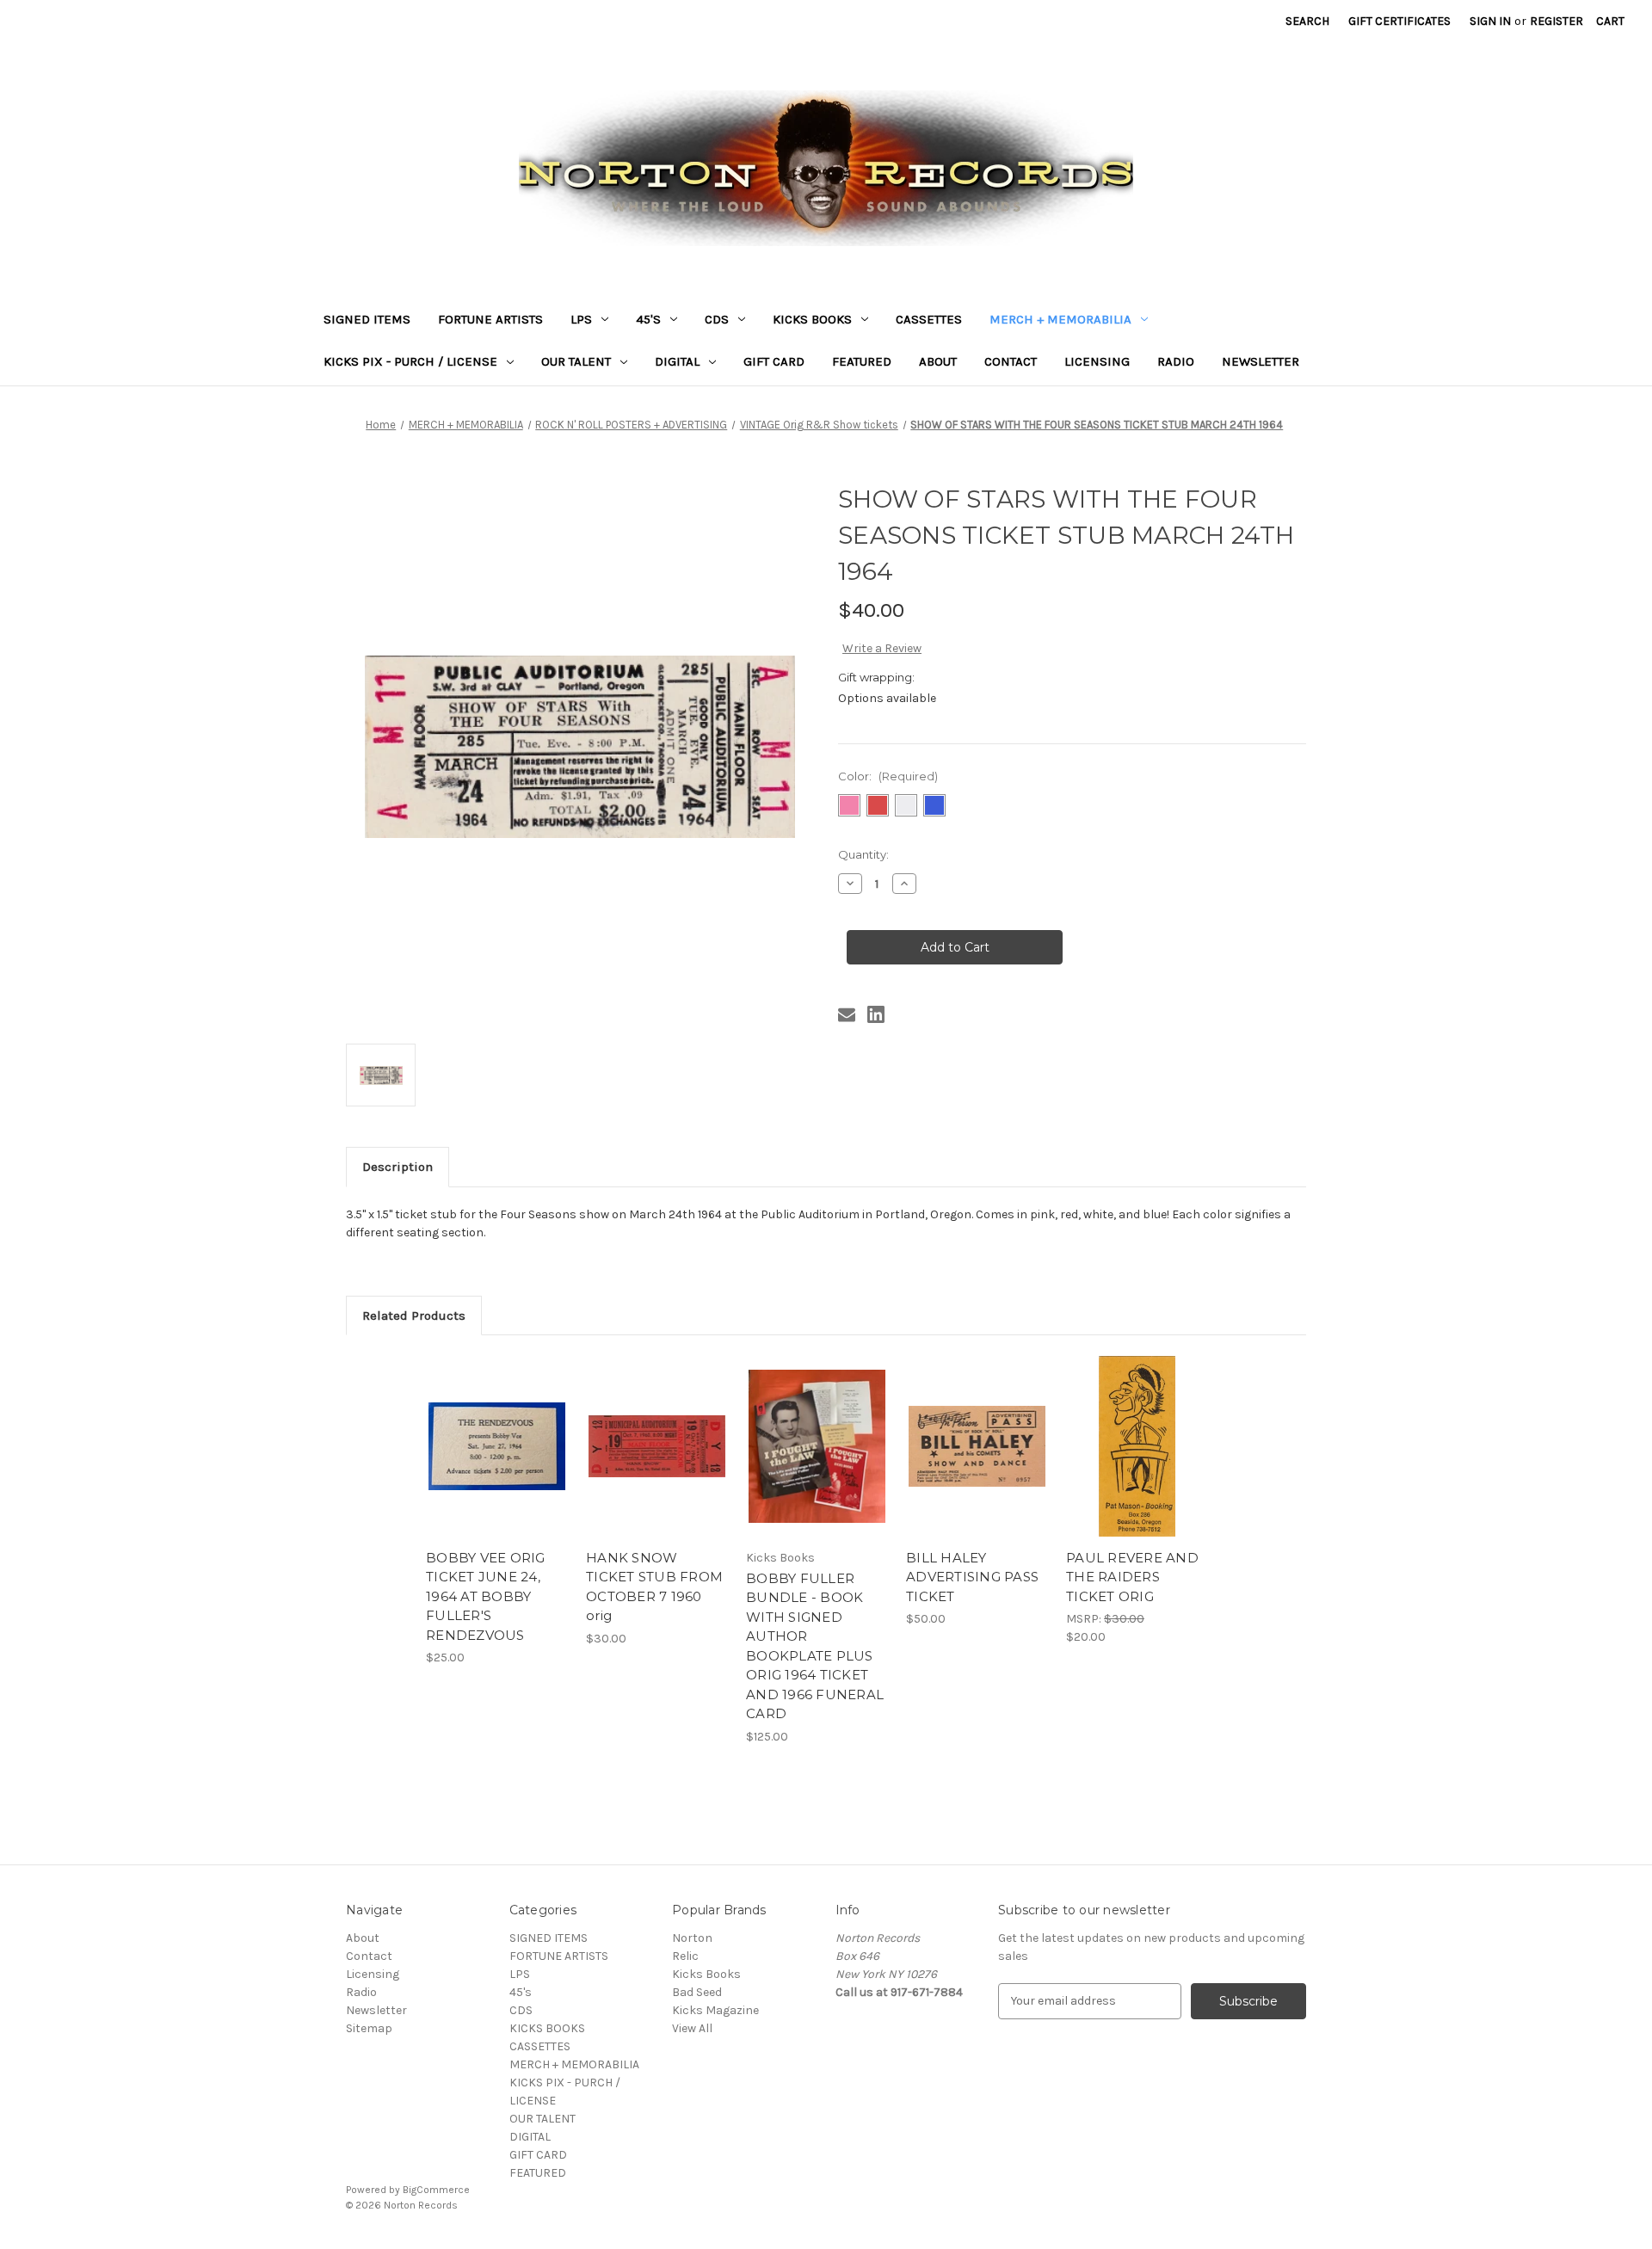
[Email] (847, 1014)
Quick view (496, 1432)
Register (1556, 21)
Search (1307, 21)
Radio (1176, 361)
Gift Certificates (1399, 21)
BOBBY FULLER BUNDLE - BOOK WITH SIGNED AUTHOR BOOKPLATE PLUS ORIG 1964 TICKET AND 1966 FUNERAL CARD (815, 1646)
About (938, 361)
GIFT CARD (774, 361)
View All (692, 2028)
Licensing (1097, 361)
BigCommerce (436, 2190)
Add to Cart (497, 1462)
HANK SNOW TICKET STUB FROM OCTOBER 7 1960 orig (654, 1587)
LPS (581, 319)
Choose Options (1137, 1462)
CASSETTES (929, 319)
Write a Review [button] (882, 648)
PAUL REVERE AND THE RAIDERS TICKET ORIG (1132, 1577)
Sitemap (369, 2028)
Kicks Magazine (715, 2010)
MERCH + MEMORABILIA (1060, 319)
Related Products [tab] (414, 1316)
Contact (1011, 361)
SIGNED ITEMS (367, 319)
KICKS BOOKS (812, 319)
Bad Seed (697, 1992)
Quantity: (863, 854)
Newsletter (1261, 361)
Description (398, 1167)
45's (648, 319)
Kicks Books (706, 1974)
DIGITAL (677, 361)
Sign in (1490, 21)
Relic (685, 1956)
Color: (888, 776)
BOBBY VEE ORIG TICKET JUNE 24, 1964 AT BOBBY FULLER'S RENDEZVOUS (486, 1596)
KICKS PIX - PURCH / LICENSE (410, 361)
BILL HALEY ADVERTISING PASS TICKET (972, 1577)
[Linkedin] (876, 1014)
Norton (692, 1938)
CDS (717, 319)
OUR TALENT (576, 361)
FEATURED (862, 361)
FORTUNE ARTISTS (490, 319)
